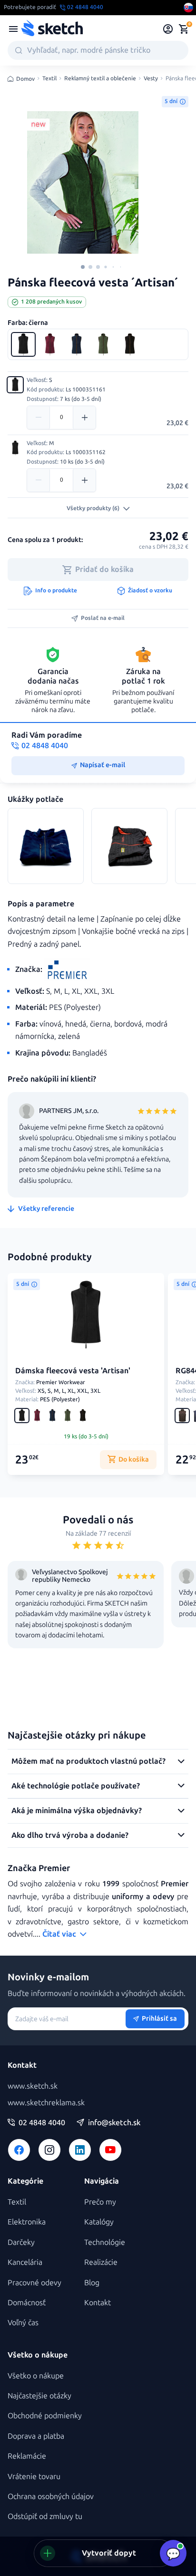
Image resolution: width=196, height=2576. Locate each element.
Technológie (105, 2242)
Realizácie (101, 2262)
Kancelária (25, 2262)
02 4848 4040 (42, 2123)
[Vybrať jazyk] (188, 8)
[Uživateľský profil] (168, 29)
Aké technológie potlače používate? (76, 1786)
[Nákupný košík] (184, 29)
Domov (25, 79)
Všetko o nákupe (36, 2376)
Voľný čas (23, 2323)
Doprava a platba (36, 2436)
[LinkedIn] (80, 2150)
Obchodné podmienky (45, 2416)
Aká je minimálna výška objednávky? (77, 1811)
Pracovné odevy (34, 2283)
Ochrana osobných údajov (51, 2496)
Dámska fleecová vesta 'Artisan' (73, 1371)
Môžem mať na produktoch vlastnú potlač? (88, 1761)
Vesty (151, 79)
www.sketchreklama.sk (46, 2103)
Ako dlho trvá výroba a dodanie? (70, 1835)
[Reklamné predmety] (13, 29)
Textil (49, 79)
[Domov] (52, 29)
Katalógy (99, 2222)
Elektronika (27, 2222)
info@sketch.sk (114, 2123)
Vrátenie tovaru (34, 2476)
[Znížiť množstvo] (39, 418)
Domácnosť (27, 2303)
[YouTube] (110, 2150)
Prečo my (100, 2202)
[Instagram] (49, 2150)
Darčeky (21, 2242)
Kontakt (98, 2303)
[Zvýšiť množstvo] (84, 418)
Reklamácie (27, 2456)
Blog (92, 2283)
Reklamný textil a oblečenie (100, 79)
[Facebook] (19, 2150)
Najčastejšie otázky (39, 2396)
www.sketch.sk (33, 2086)
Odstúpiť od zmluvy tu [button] (45, 2516)
